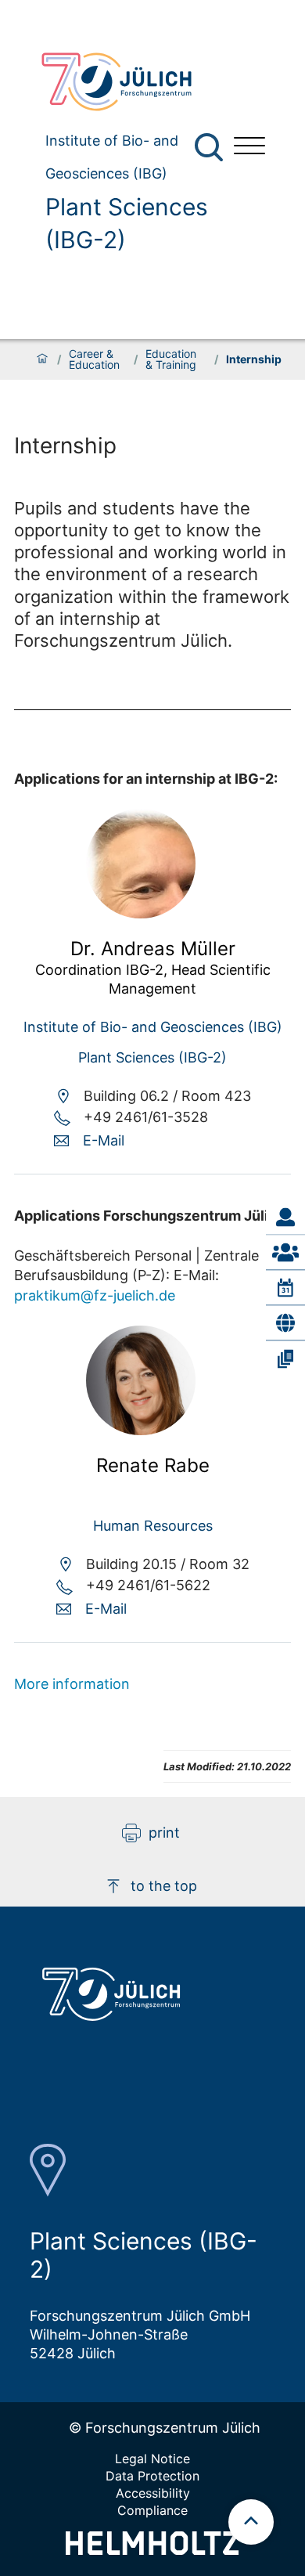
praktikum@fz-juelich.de (95, 1295)
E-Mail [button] (104, 1140)
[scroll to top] (251, 2522)
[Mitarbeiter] (285, 1253)
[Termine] (285, 1288)
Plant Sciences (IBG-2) (127, 223)
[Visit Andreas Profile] (141, 913)
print (164, 1833)
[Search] (211, 148)
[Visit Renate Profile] (141, 1430)
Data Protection (152, 2476)
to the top (164, 1886)
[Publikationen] (285, 1358)
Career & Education (94, 359)
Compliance (152, 2510)
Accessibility (153, 2493)
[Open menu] (249, 148)
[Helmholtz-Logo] (152, 2550)
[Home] (42, 359)
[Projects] (285, 1323)
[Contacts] (285, 1218)
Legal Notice (152, 2459)
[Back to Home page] (125, 82)
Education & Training (171, 359)
